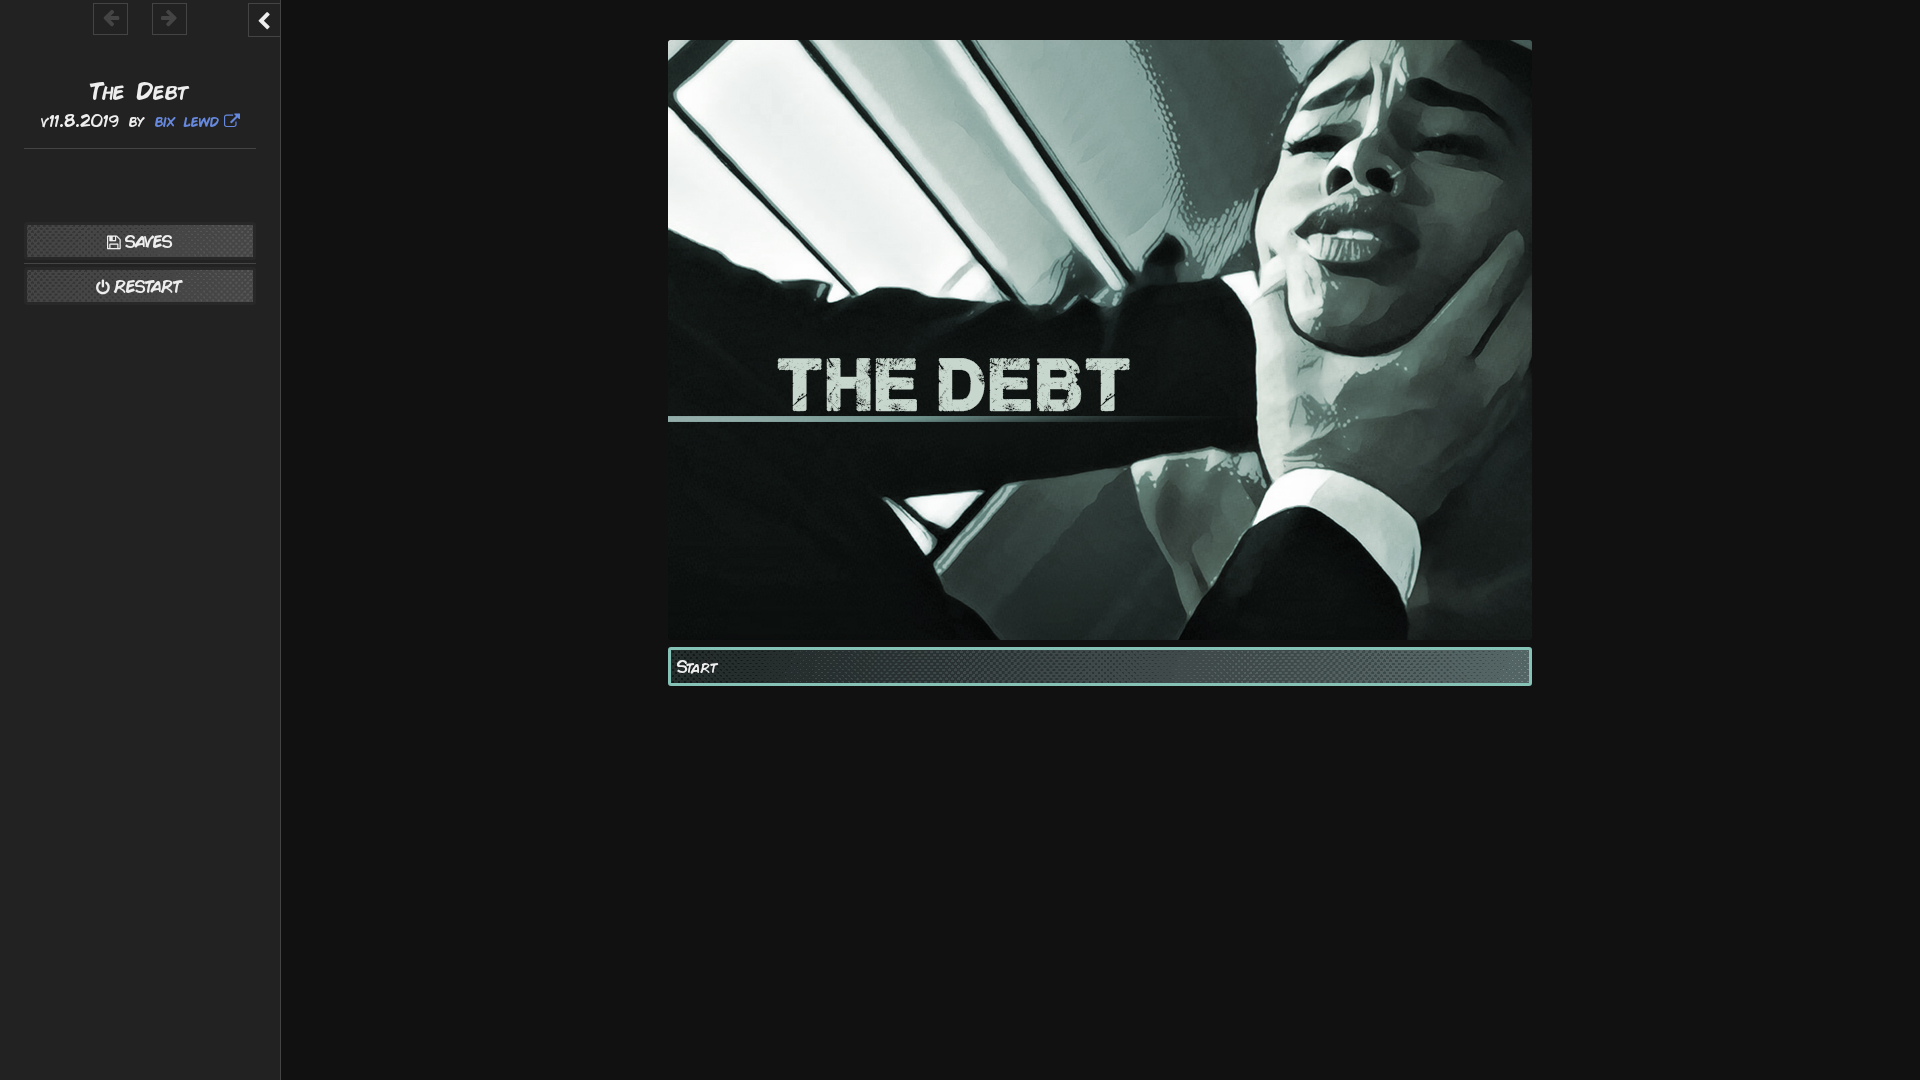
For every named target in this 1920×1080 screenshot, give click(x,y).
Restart (149, 286)
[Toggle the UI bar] (264, 20)
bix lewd (187, 120)
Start (698, 666)
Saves (149, 241)
